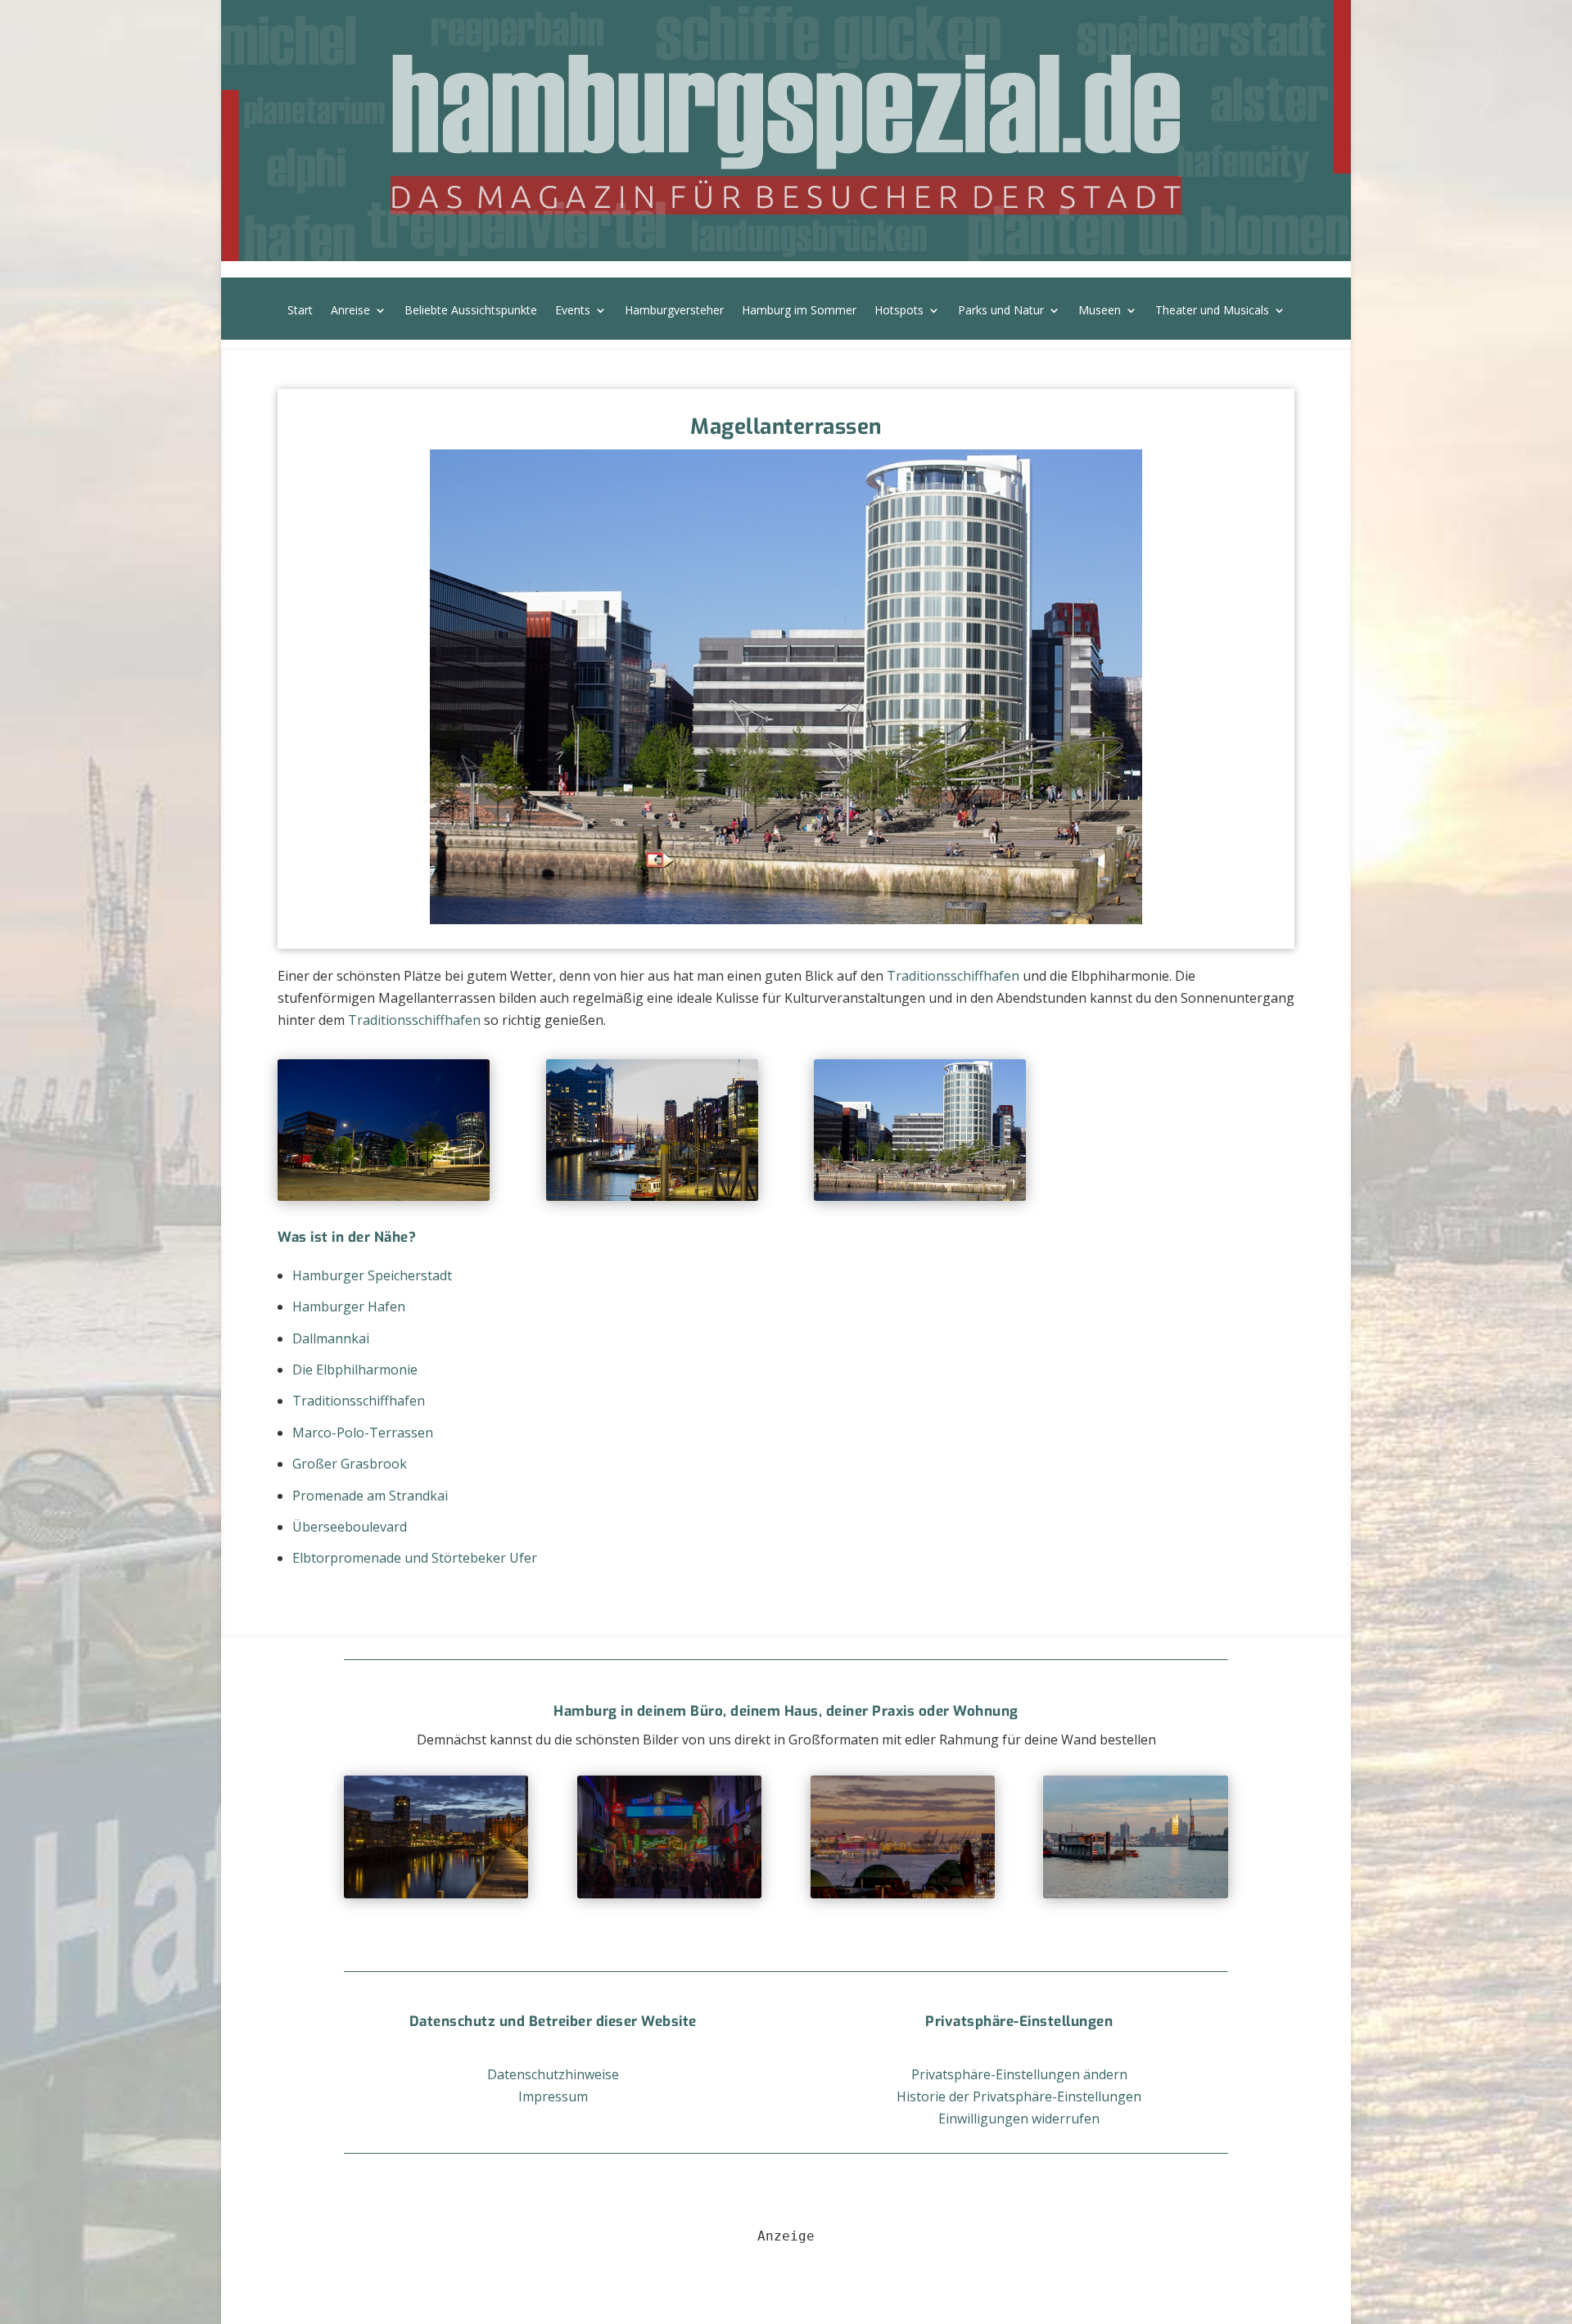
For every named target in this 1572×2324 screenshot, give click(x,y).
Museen (1100, 311)
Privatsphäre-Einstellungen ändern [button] (1019, 2074)
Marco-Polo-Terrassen (363, 1433)
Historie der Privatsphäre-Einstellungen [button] (1019, 2096)
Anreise (350, 311)
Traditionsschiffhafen (953, 976)
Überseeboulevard (350, 1527)
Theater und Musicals (1212, 311)
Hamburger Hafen (349, 1306)
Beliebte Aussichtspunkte (471, 311)
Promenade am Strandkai (370, 1496)
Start (300, 311)
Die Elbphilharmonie (355, 1370)
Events (573, 311)
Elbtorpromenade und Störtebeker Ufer (415, 1558)
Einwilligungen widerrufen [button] (1019, 2119)
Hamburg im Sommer (799, 311)
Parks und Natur (1001, 311)
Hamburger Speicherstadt (372, 1275)
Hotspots (899, 311)
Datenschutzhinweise (553, 2074)
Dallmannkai (331, 1338)
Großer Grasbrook (350, 1464)
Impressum (553, 2096)
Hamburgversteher (674, 311)
